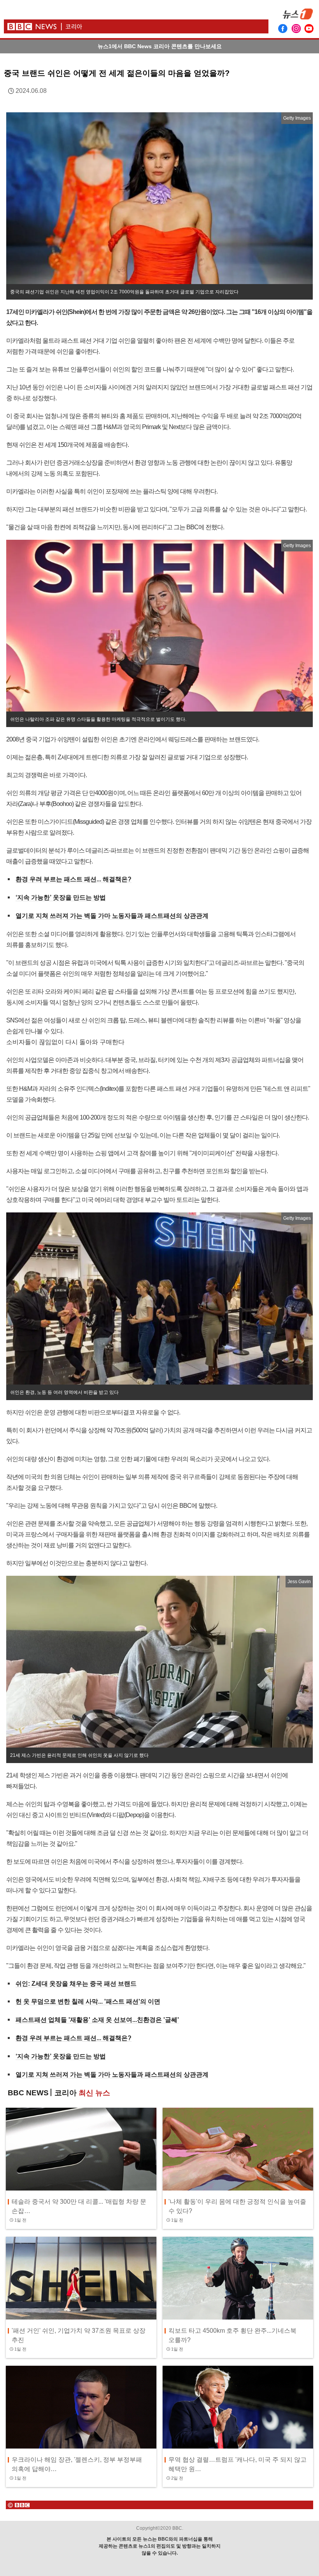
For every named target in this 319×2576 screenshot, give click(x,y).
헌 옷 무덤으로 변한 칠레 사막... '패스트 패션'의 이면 (88, 2001)
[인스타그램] (296, 28)
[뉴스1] (298, 17)
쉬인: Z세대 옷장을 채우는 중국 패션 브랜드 (76, 1984)
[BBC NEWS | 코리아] (134, 23)
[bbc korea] (159, 2505)
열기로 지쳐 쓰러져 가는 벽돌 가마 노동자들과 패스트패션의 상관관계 (112, 916)
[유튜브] (309, 28)
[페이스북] (283, 28)
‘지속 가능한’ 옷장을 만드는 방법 (61, 897)
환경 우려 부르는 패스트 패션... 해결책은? (74, 879)
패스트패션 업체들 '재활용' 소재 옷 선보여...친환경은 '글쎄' (97, 2020)
